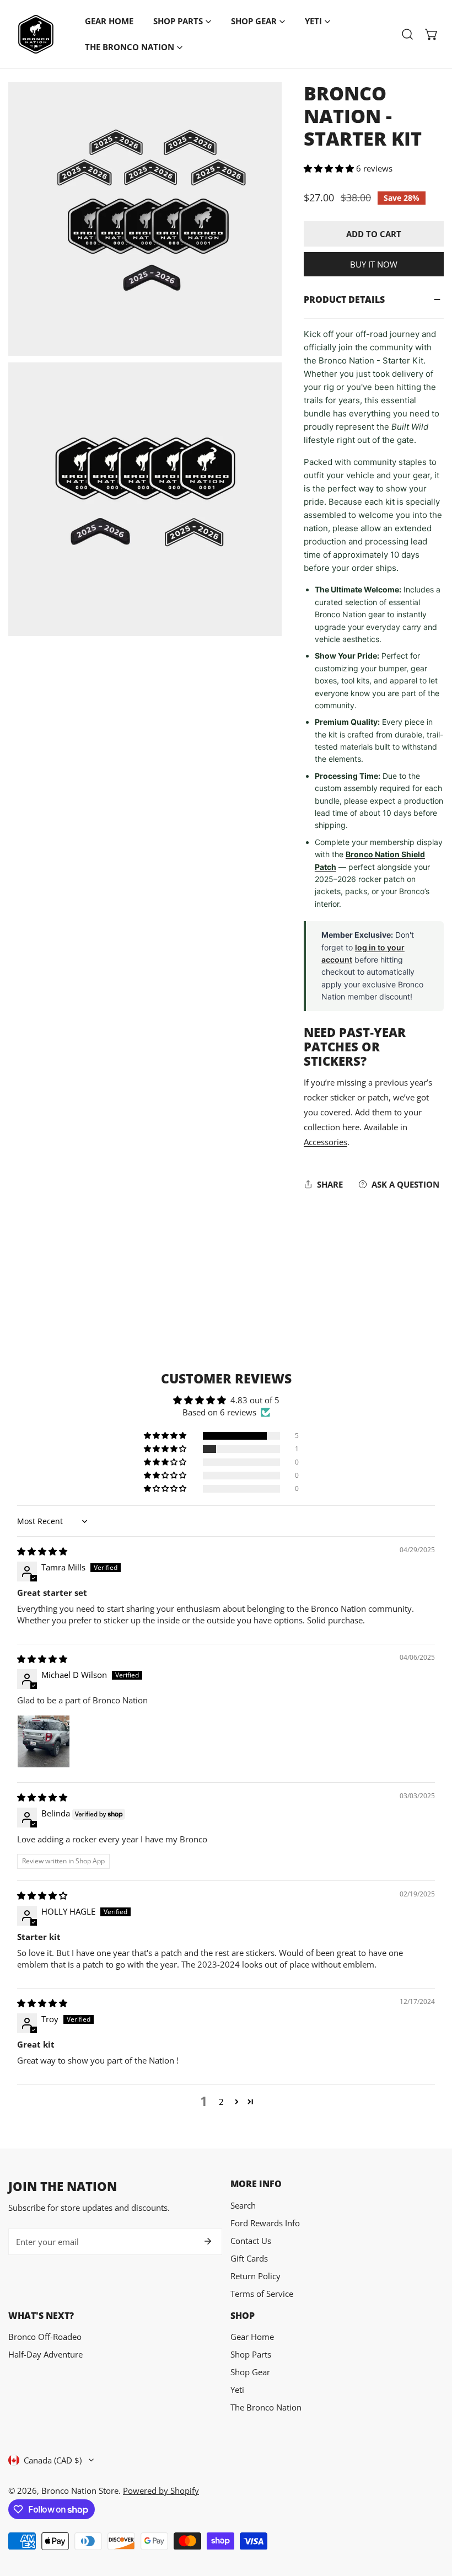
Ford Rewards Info (265, 2223)
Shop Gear (250, 2372)
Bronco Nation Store (80, 2491)
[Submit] (208, 2241)
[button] (432, 34)
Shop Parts (251, 2354)
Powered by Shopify (161, 2491)
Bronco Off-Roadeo (45, 2337)
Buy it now (374, 264)
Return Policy (255, 2276)
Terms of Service (262, 2294)
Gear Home (252, 2337)
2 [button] (221, 2102)
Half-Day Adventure (45, 2354)
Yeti (237, 2390)
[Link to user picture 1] (44, 1741)
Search (243, 2205)
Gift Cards (249, 2258)
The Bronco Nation (266, 2407)
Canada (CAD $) (53, 2460)
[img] (42, 1551)
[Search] (407, 34)
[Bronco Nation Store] (36, 34)
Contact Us (251, 2241)
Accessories (325, 1142)
